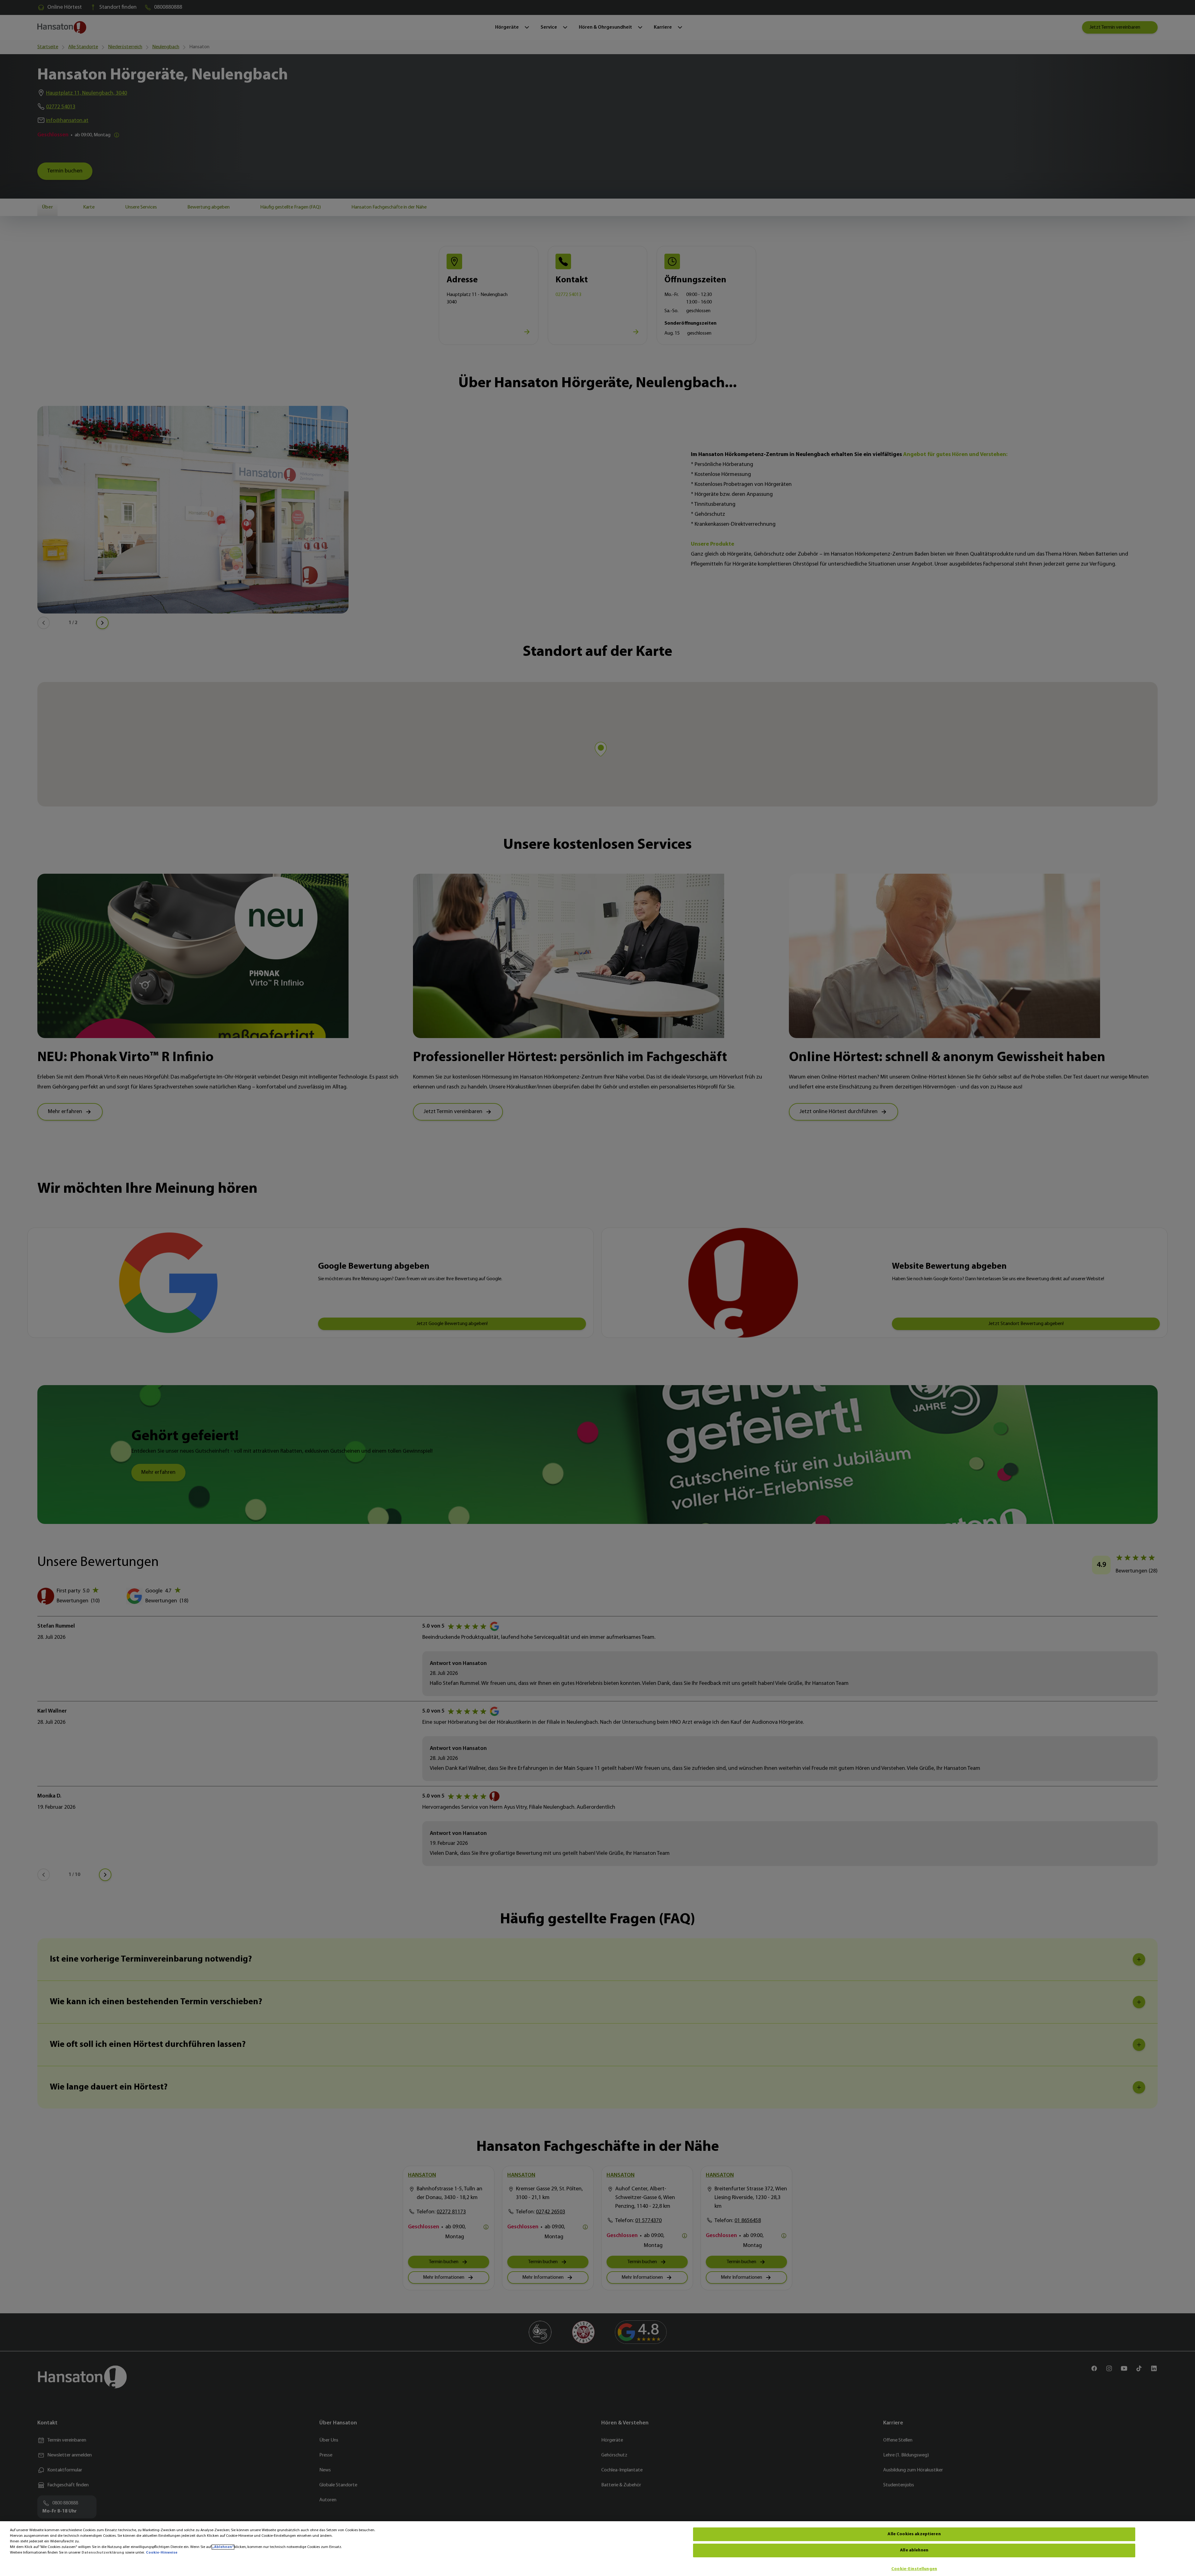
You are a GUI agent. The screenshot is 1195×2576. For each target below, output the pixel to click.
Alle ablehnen (914, 2550)
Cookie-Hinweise (162, 2553)
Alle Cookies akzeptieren (914, 2534)
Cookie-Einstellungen (914, 2569)
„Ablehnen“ (223, 2547)
